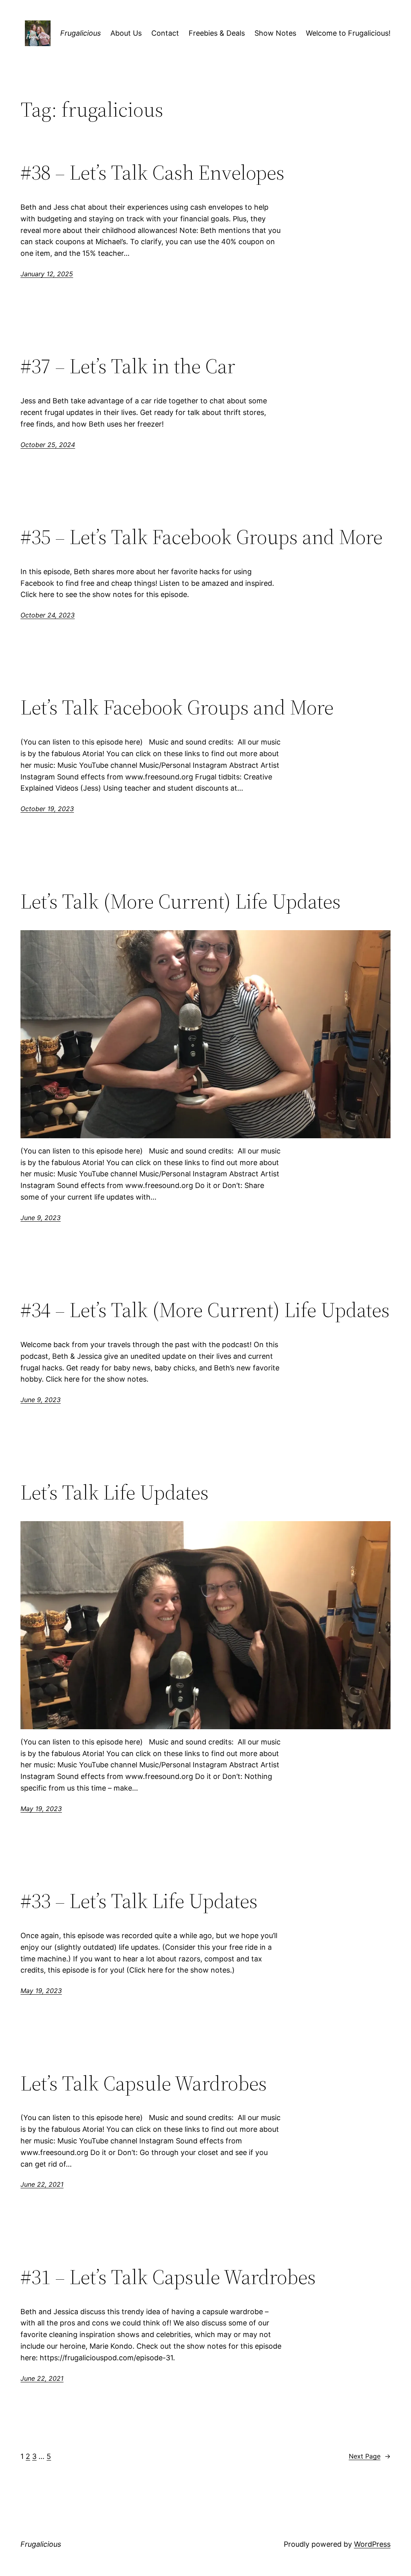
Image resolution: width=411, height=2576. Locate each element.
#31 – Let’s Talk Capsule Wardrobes (168, 2277)
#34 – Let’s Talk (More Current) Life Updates (205, 1310)
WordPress (372, 2544)
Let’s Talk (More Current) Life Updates (181, 901)
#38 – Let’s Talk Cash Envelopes (153, 172)
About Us (126, 33)
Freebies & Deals (217, 33)
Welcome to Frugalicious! (348, 33)
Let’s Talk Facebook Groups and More (177, 707)
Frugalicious (80, 33)
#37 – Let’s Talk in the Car (128, 366)
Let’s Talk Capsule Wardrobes (144, 2083)
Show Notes (275, 33)
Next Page (370, 2456)
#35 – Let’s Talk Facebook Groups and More (201, 537)
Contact (165, 33)
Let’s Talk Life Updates (115, 1492)
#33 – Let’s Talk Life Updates (139, 1901)
